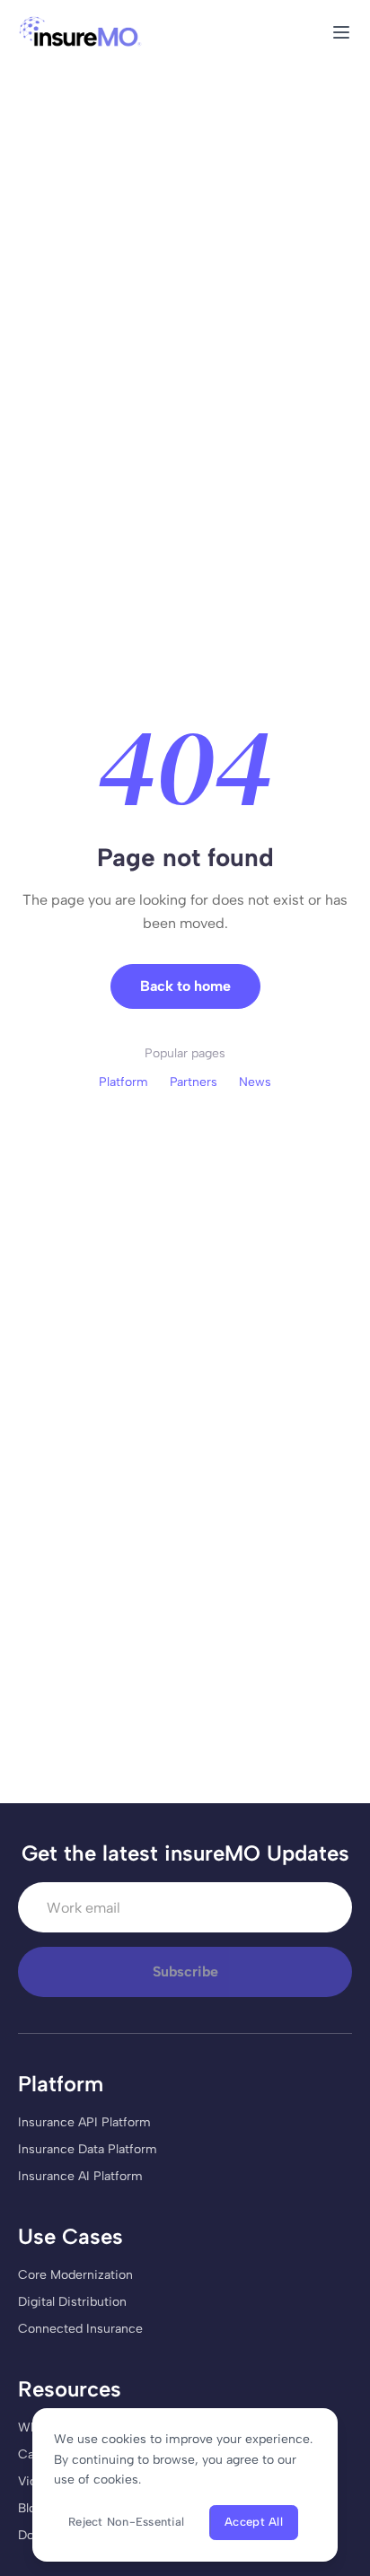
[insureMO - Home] (80, 32)
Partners (194, 1082)
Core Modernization (75, 2275)
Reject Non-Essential (126, 2522)
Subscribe (185, 1971)
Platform (123, 1082)
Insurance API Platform (84, 2122)
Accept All (254, 2522)
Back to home (185, 986)
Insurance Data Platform (88, 2149)
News (255, 1082)
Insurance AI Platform (80, 2176)
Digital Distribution (72, 2302)
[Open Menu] (341, 32)
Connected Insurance (80, 2329)
